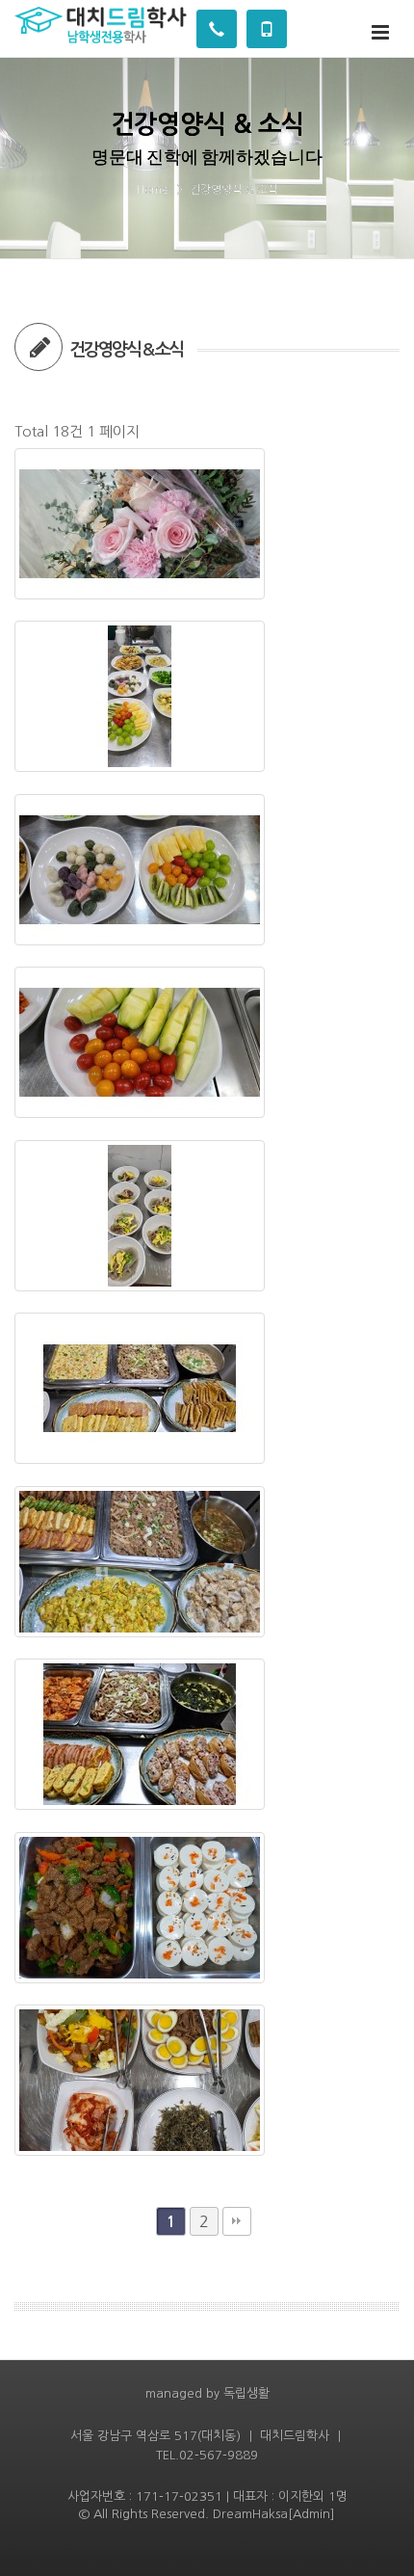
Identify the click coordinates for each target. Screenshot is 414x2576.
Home (153, 190)
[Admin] (311, 2514)
